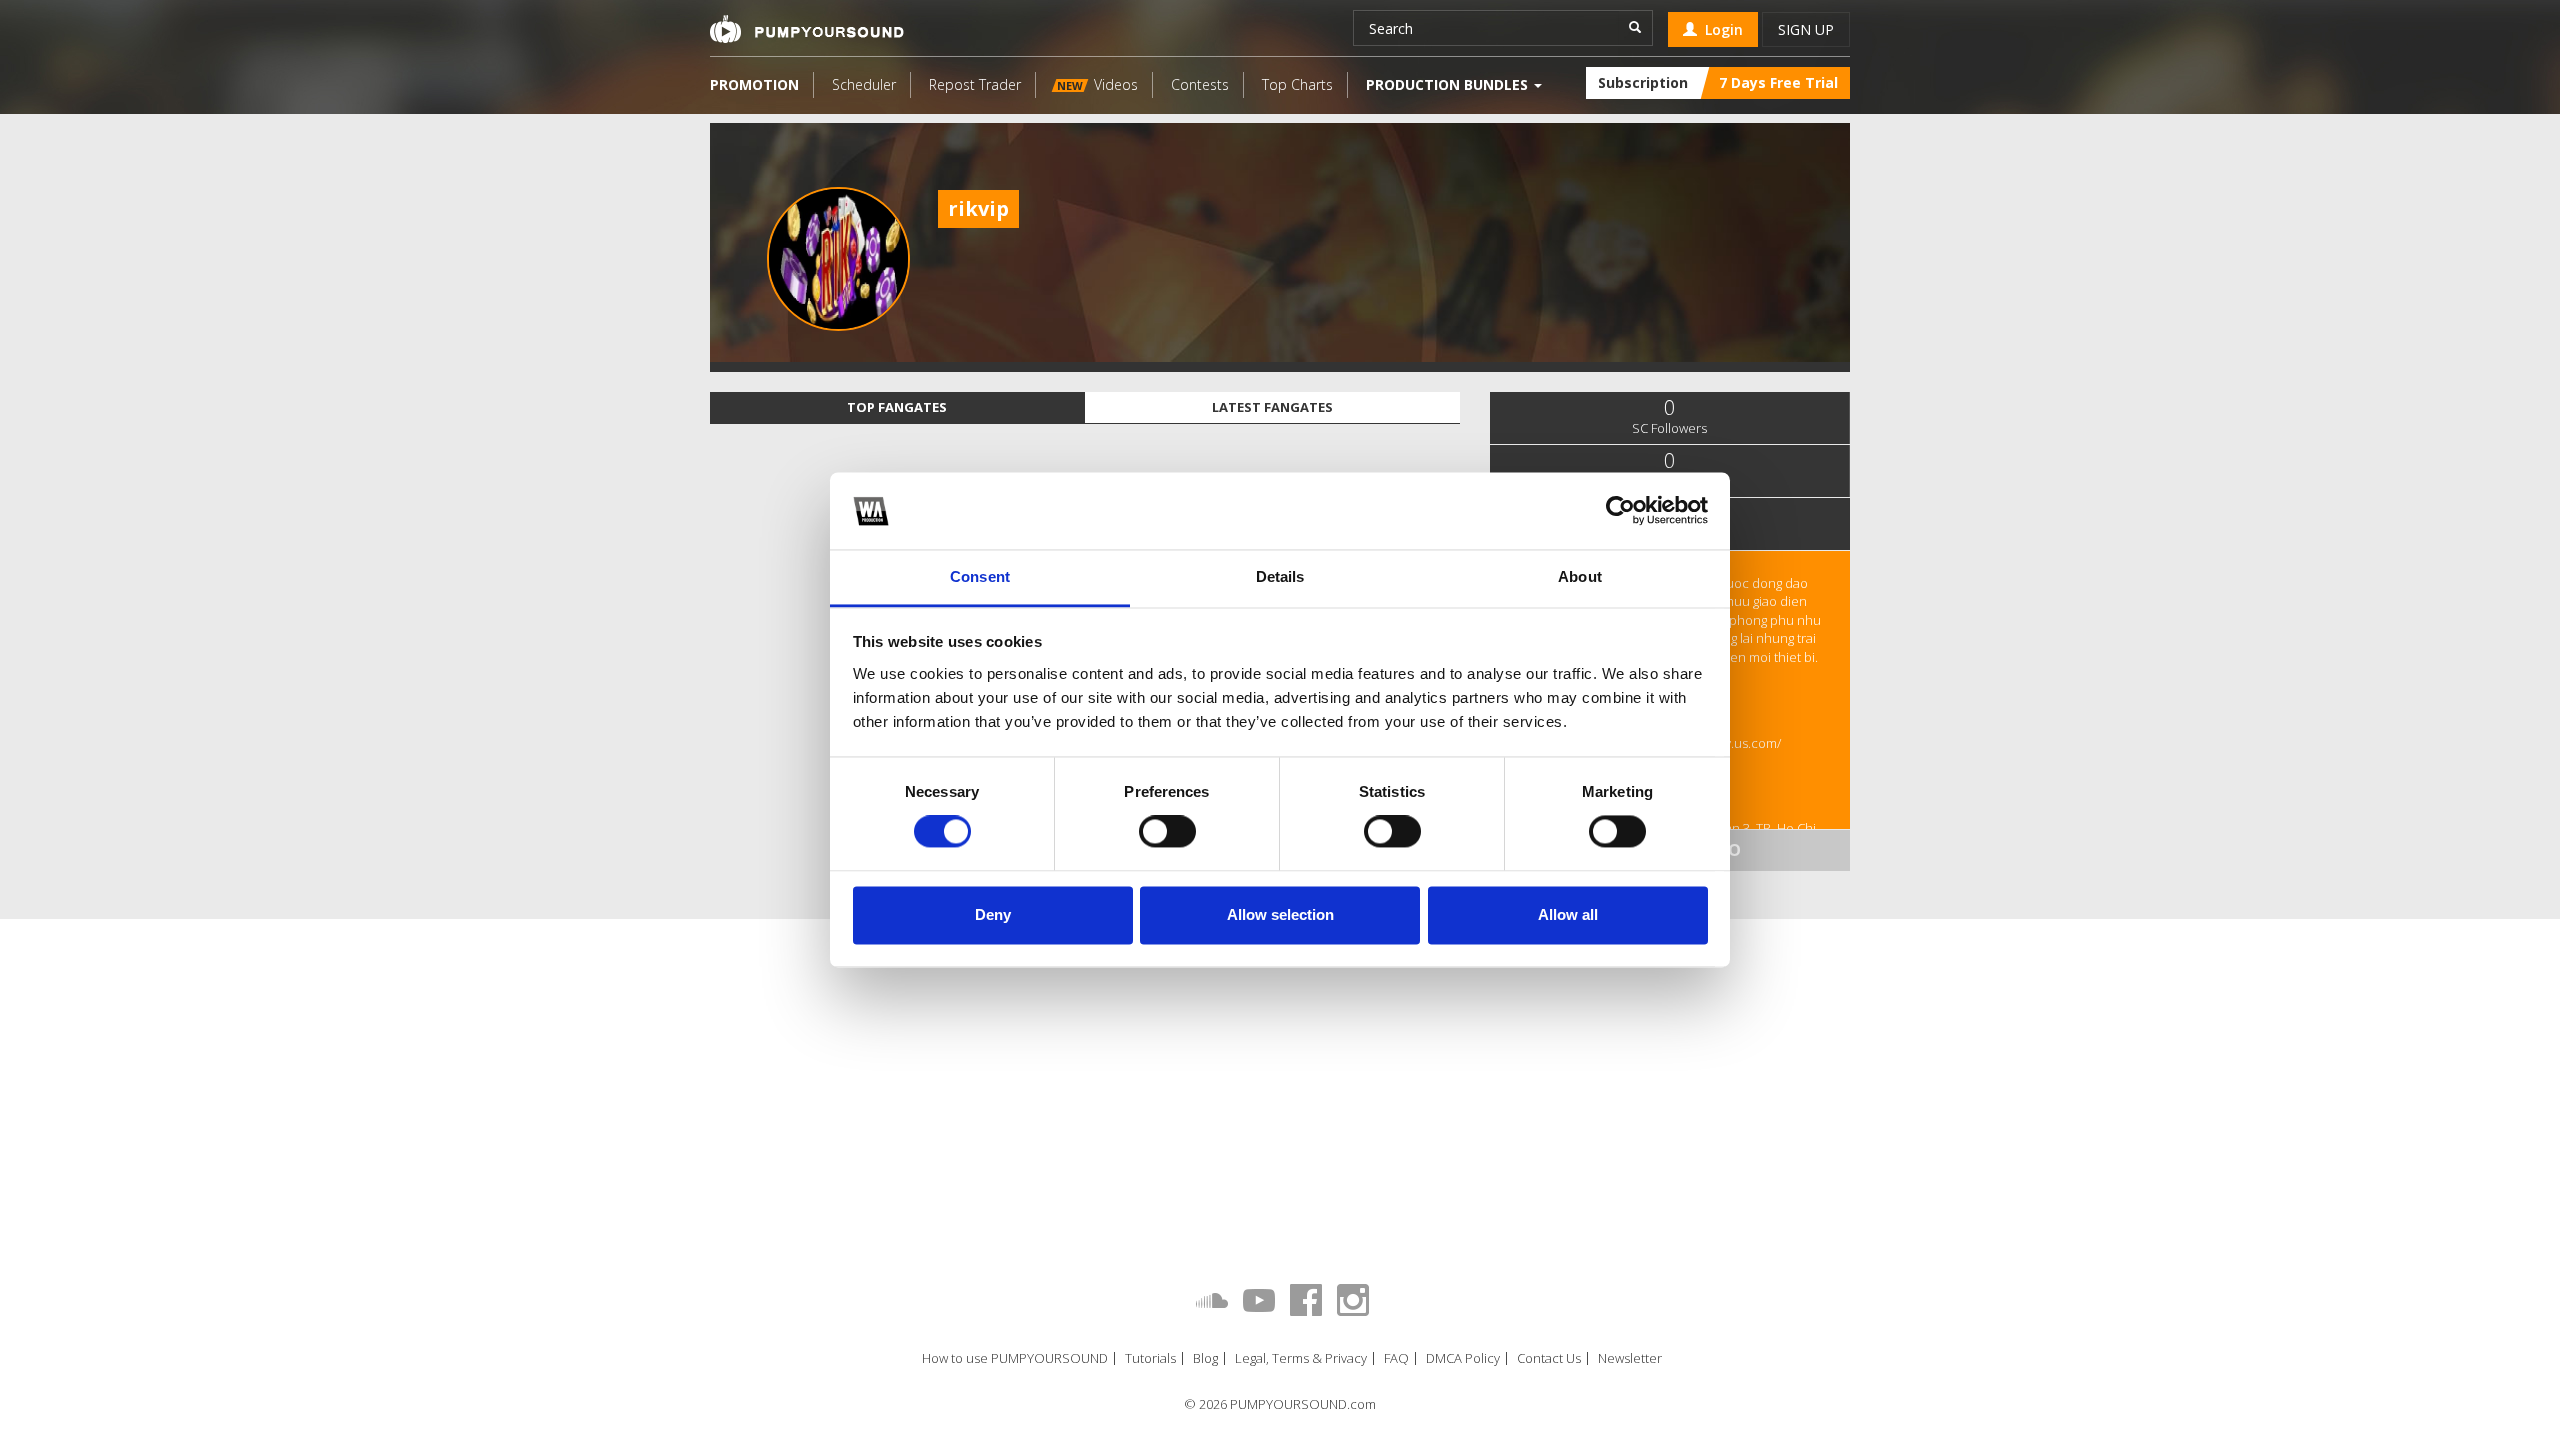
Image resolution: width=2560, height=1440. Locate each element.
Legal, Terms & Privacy (1301, 1358)
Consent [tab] (980, 576)
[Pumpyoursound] (807, 29)
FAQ (1396, 1358)
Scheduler (864, 84)
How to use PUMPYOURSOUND (1015, 1358)
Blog (1205, 1358)
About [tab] (1580, 576)
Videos (1097, 84)
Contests (1200, 84)
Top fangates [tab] (897, 407)
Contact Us (1549, 1358)
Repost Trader (975, 84)
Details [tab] (1280, 576)
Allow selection (1280, 914)
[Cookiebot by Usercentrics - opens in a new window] (1620, 511)
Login (1720, 29)
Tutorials (1150, 1358)
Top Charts (1297, 84)
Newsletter (1630, 1358)
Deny (993, 914)
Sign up (1806, 29)
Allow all (1568, 914)
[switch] (1167, 832)
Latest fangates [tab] (1272, 407)
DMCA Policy (1463, 1358)
